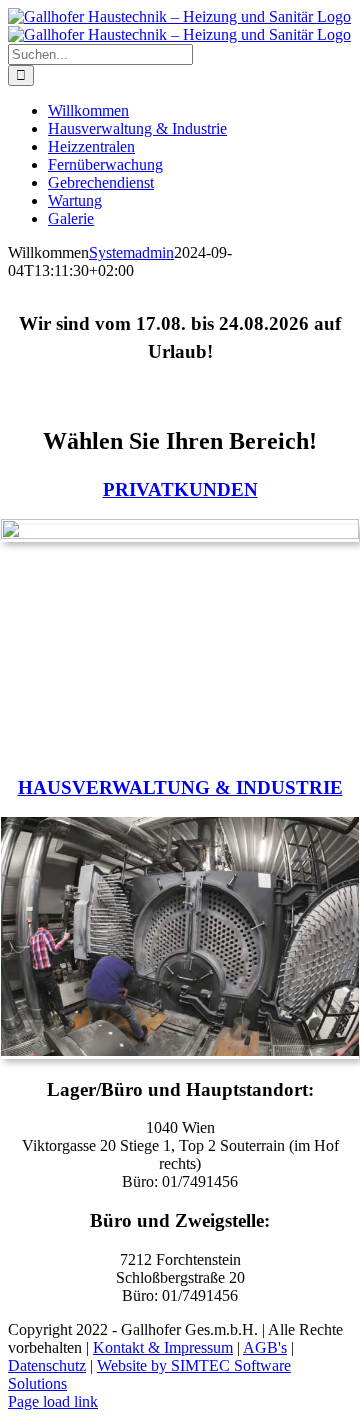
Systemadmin (131, 252)
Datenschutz (47, 1365)
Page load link (53, 1401)
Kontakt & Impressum (163, 1347)
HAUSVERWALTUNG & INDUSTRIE (180, 787)
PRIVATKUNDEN (180, 489)
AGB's (265, 1347)
